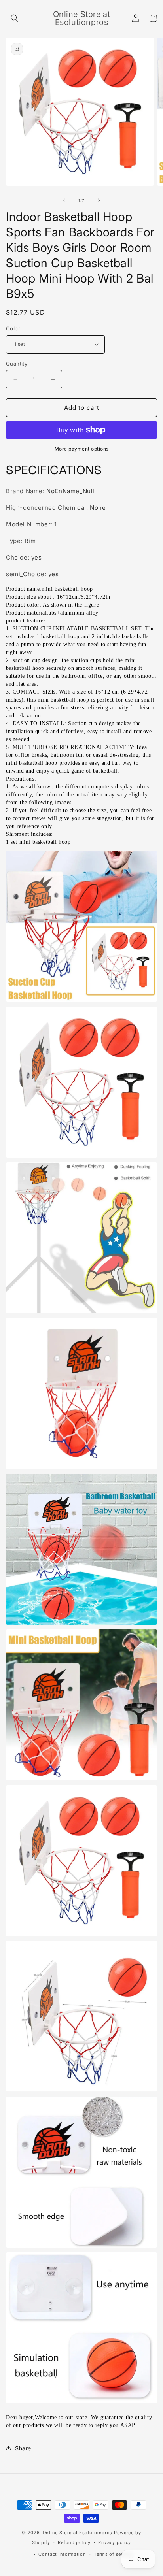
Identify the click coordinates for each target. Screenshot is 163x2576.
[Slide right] (99, 200)
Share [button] (23, 2448)
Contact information (62, 2554)
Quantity (17, 364)
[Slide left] (64, 200)
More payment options (82, 449)
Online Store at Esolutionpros (78, 2533)
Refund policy (74, 2542)
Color (13, 328)
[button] (15, 18)
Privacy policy (115, 2542)
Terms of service (113, 2554)
